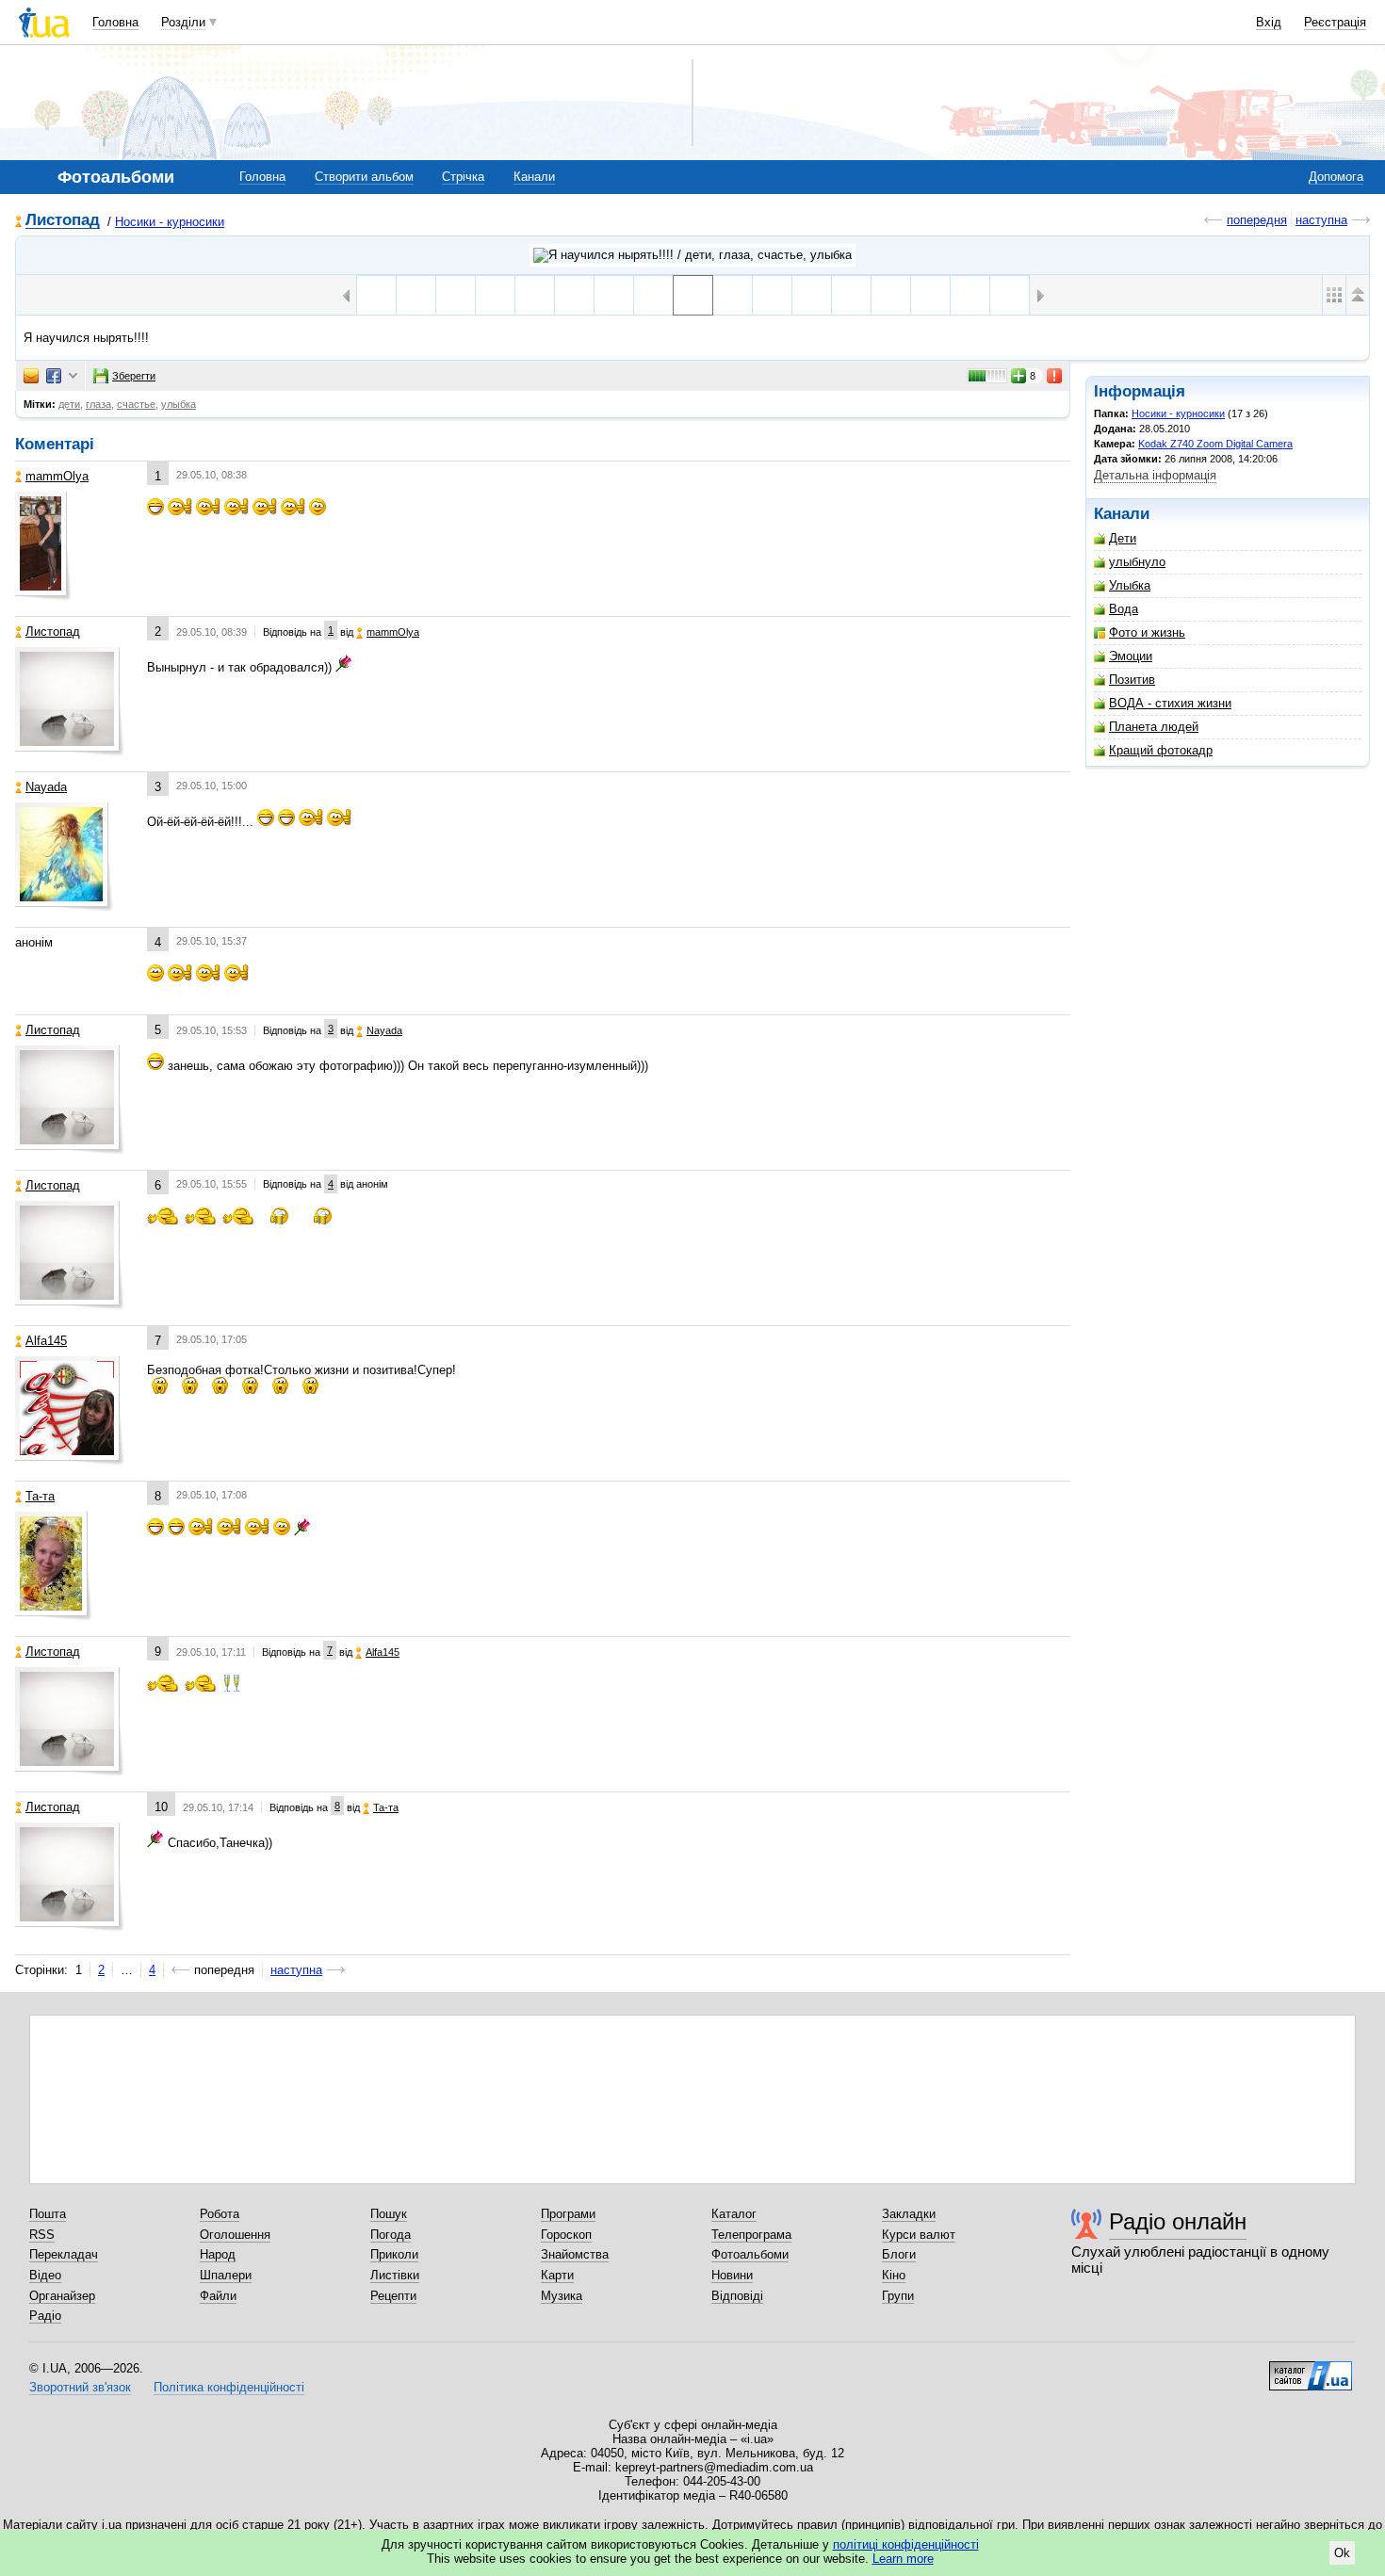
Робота (220, 2214)
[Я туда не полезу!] (495, 295)
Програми (568, 2214)
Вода (1124, 609)
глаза (98, 404)
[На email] (31, 376)
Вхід (1269, 22)
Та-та (40, 1496)
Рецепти (393, 2296)
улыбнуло (1137, 562)
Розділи (183, 22)
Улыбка (1130, 585)
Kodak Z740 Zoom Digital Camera (1215, 444)
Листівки (395, 2275)
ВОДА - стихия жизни (1170, 703)
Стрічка (463, 177)
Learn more (903, 2559)
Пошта (48, 2214)
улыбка (179, 404)
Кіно (894, 2275)
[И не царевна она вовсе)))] (930, 295)
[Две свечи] (574, 295)
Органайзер (62, 2296)
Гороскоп (566, 2235)
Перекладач (64, 2254)
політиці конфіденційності (906, 2544)
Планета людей (1154, 727)
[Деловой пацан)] (614, 295)
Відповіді (737, 2296)
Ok (1342, 2553)
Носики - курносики (170, 222)
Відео (45, 2275)
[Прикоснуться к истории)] (535, 295)
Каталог (734, 2214)
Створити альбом (364, 177)
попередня (1257, 220)
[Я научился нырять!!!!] (693, 295)
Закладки (909, 2214)
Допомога (1336, 177)
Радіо (45, 2316)
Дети (1123, 538)
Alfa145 (46, 1341)
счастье (136, 404)
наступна (1321, 220)
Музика (562, 2296)
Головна (115, 22)
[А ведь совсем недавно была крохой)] (376, 295)
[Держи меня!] (733, 295)
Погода (391, 2235)
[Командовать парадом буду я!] (812, 295)
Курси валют (919, 2235)
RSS (42, 2235)
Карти (557, 2275)
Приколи (394, 2254)
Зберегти (134, 376)
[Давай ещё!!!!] (851, 295)
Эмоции (1131, 656)
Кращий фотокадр (1161, 750)
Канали (534, 177)
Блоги (899, 2254)
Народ (218, 2254)
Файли (218, 2296)
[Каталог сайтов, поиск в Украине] (1311, 2369)
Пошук (389, 2214)
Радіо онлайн (1178, 2221)
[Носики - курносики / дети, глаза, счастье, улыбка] (692, 255)
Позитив (1132, 680)
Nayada (46, 787)
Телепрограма (751, 2235)
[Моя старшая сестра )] (653, 295)
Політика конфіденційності (229, 2387)
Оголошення (235, 2235)
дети (69, 404)
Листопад (63, 221)
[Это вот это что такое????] (456, 295)
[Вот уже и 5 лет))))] (416, 295)
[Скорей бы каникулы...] (772, 295)
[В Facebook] (54, 376)
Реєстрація (1335, 22)
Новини (732, 2275)
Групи (898, 2296)
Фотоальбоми (750, 2254)
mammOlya (57, 476)
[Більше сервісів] (73, 376)
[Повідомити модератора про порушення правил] (1055, 376)
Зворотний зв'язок (80, 2387)
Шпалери (226, 2275)
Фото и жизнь (1147, 632)
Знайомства (575, 2254)
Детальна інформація (1155, 475)
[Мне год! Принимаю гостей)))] (1010, 295)
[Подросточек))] (970, 295)
